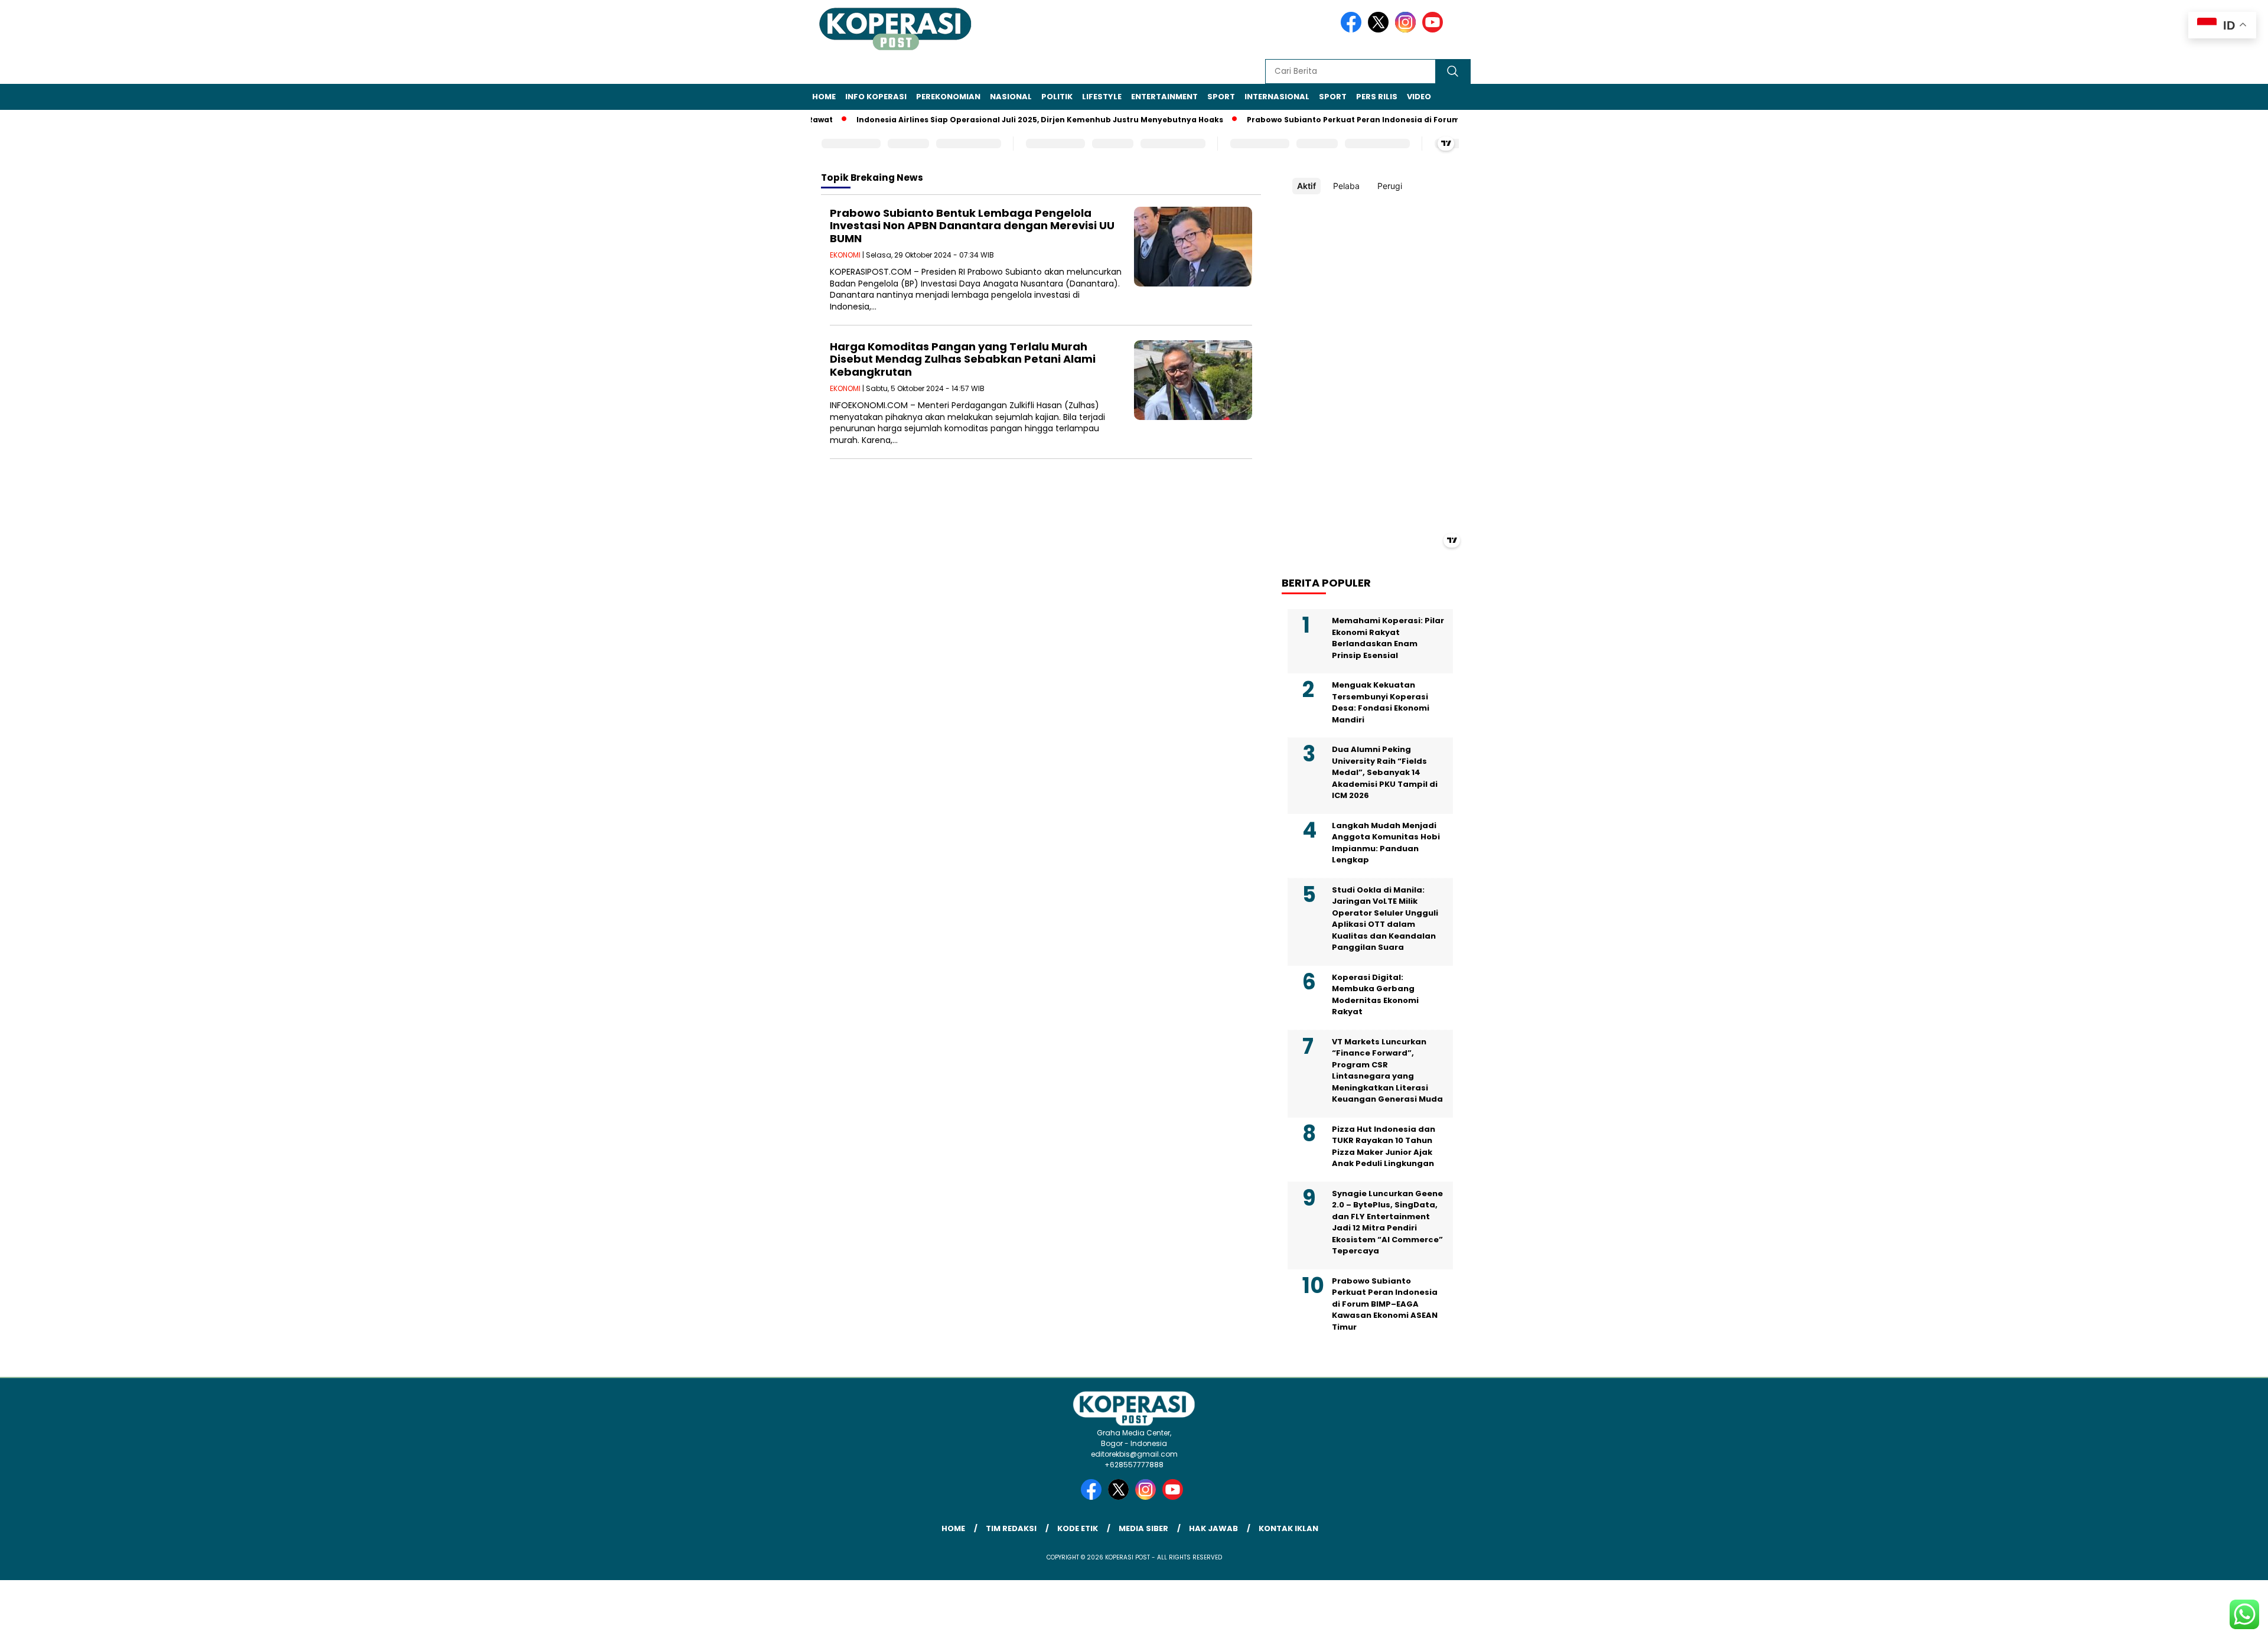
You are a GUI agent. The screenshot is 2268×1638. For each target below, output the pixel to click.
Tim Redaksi (1011, 1528)
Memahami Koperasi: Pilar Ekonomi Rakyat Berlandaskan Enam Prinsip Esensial (1388, 638)
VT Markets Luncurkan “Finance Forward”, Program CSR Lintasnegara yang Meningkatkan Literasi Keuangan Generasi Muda (1387, 1071)
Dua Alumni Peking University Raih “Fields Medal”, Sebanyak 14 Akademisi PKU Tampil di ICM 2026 (1385, 772)
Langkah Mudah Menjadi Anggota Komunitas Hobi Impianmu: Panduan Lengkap (1386, 843)
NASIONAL (1011, 97)
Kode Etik (1078, 1528)
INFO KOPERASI (876, 97)
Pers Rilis (1377, 97)
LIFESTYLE (1102, 97)
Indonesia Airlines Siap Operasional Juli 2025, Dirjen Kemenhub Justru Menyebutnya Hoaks (1000, 120)
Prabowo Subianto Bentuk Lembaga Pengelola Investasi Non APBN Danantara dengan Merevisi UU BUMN (972, 226)
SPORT (1221, 97)
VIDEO (1419, 97)
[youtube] (1435, 30)
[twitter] (1380, 30)
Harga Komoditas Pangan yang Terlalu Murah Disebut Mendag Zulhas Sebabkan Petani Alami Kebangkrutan (963, 359)
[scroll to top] (2190, 1620)
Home (824, 97)
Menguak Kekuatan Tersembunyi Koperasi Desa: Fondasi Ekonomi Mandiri (1381, 702)
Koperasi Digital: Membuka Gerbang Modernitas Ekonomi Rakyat (1375, 995)
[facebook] (1353, 30)
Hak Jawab (1213, 1528)
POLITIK (1057, 97)
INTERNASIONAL (1277, 97)
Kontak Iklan (1288, 1528)
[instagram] (1407, 30)
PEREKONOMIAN (948, 97)
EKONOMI (845, 255)
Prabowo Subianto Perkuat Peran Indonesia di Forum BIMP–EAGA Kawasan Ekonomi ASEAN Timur (1402, 120)
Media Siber (1143, 1528)
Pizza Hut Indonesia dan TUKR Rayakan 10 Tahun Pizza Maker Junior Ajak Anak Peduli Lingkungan (1384, 1147)
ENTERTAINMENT (1164, 97)
